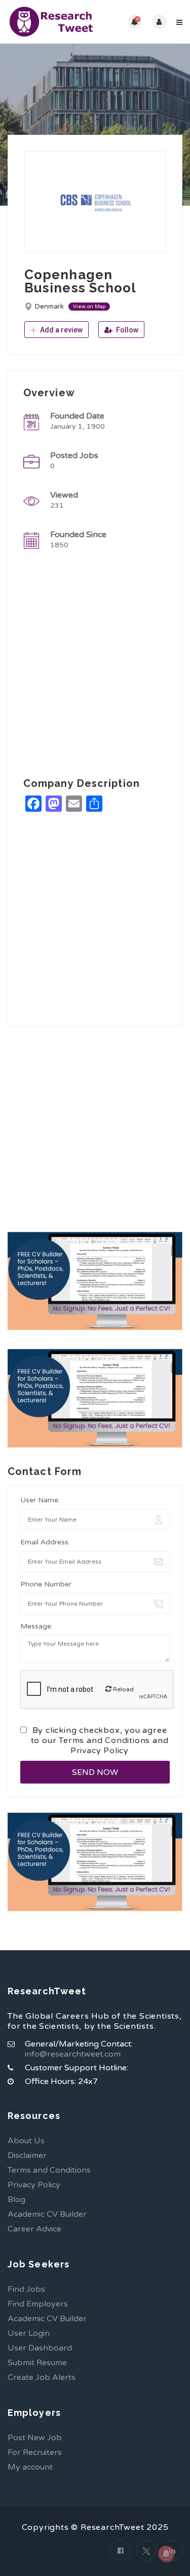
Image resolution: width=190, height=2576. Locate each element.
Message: (36, 1626)
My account (30, 2467)
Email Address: (45, 1542)
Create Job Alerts (42, 2377)
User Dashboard (40, 2348)
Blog (16, 2200)
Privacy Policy (100, 1751)
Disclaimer (27, 2155)
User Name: (40, 1500)
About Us (26, 2141)
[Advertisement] (95, 666)
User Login (29, 2333)
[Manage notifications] (166, 2554)
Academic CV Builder (47, 2214)
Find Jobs (26, 2289)
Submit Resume (37, 2363)
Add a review (61, 330)
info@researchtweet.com (73, 2054)
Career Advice (34, 2229)
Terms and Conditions (104, 1740)
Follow (126, 330)
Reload (123, 1689)
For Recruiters (35, 2452)
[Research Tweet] (51, 22)
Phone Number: (47, 1584)
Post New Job (35, 2438)
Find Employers (38, 2304)
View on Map (89, 307)
